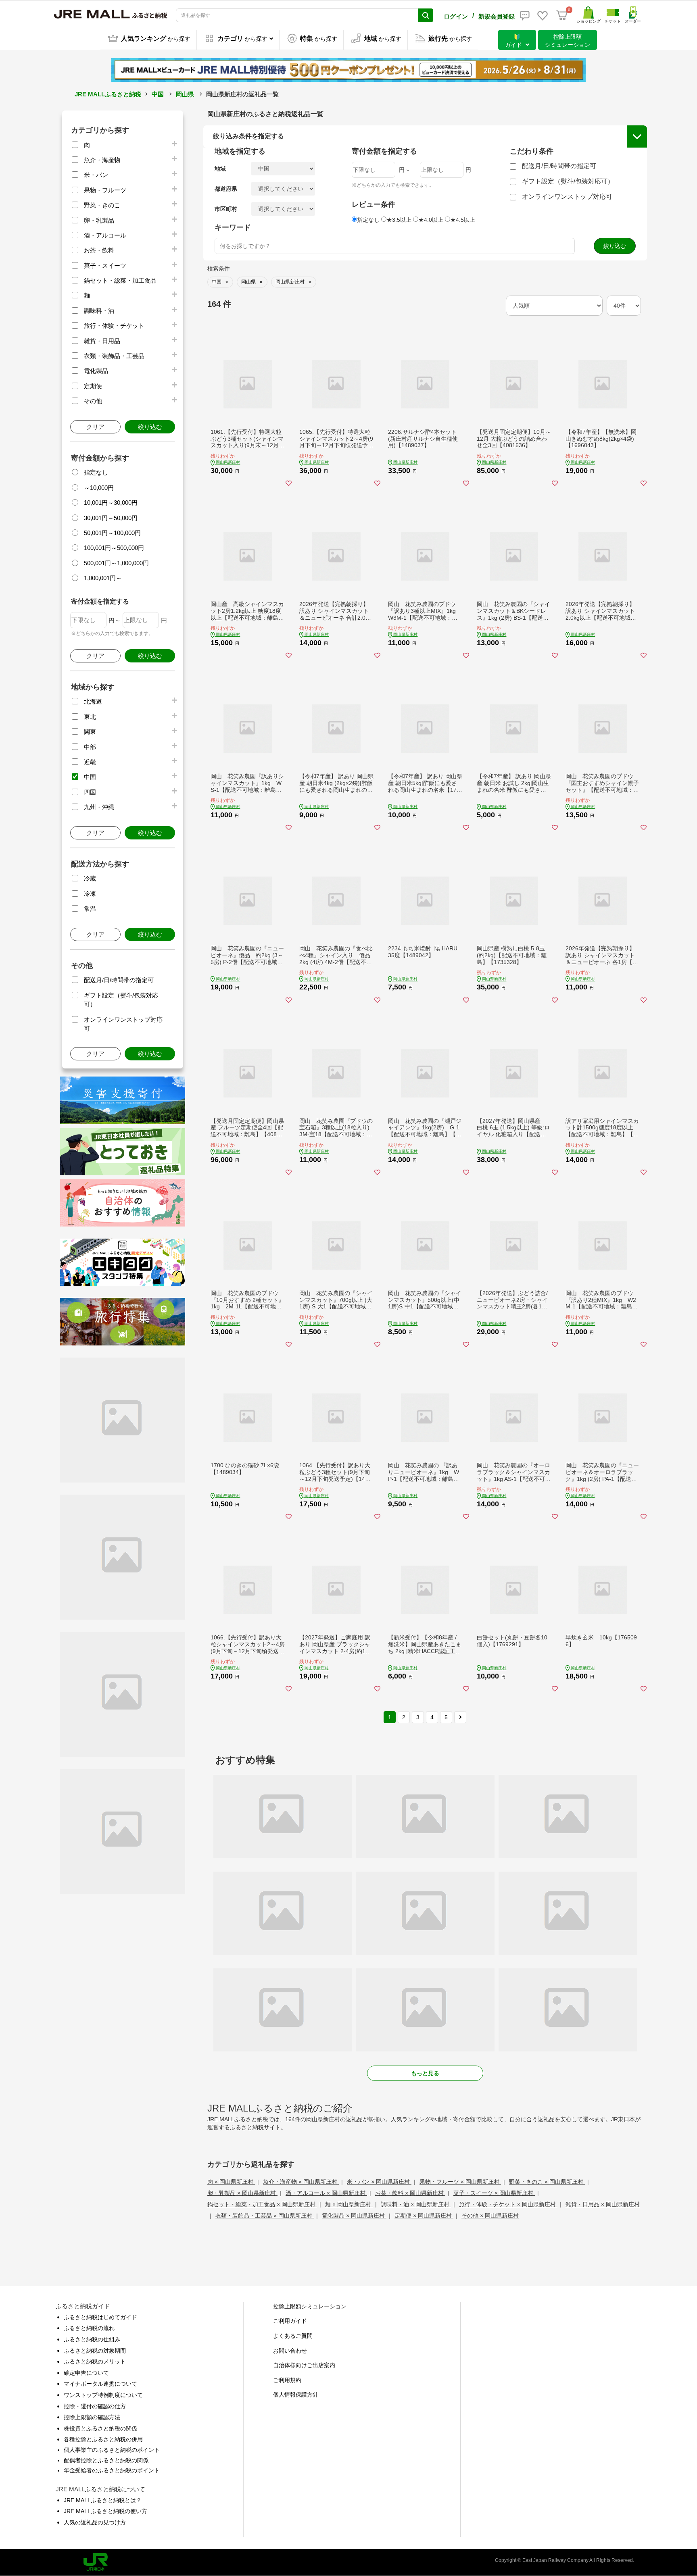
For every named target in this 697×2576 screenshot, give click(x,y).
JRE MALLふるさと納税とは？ (103, 2500)
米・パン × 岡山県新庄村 (379, 2182)
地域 (220, 169)
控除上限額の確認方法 (92, 2417)
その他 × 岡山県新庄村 (490, 2216)
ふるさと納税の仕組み (92, 2339)
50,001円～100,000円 (112, 533)
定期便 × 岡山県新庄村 (424, 2216)
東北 (90, 717)
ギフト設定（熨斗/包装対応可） (568, 181)
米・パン (96, 175)
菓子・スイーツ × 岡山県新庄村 (494, 2193)
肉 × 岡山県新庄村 (231, 2182)
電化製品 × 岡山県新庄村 (354, 2216)
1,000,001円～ (103, 578)
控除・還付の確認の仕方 (95, 2406)
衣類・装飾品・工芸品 (114, 356)
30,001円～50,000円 (111, 518)
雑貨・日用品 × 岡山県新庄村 (603, 2204)
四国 (90, 792)
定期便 (93, 386)
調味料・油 (99, 311)
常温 (90, 909)
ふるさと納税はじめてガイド (100, 2317)
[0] (562, 15)
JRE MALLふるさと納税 (108, 94)
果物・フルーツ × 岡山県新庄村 (460, 2182)
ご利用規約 (287, 2380)
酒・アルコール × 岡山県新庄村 (326, 2193)
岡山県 (185, 94)
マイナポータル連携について (100, 2384)
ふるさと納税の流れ (89, 2328)
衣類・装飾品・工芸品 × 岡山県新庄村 (265, 2216)
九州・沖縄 (99, 807)
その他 (93, 401)
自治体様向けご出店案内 (304, 2365)
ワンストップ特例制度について (103, 2395)
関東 (90, 732)
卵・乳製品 (99, 220)
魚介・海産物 (102, 160)
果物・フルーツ (105, 190)
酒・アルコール (105, 235)
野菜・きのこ (102, 205)
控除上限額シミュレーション (310, 2306)
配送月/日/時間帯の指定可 (119, 980)
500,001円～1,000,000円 (116, 563)
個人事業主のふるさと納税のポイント (112, 2450)
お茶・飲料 (99, 250)
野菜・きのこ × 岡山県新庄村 (547, 2182)
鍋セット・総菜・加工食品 (120, 280)
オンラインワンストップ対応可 (567, 197)
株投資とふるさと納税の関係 (100, 2428)
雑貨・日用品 (102, 341)
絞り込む (150, 427)
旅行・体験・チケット (114, 326)
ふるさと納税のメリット (95, 2362)
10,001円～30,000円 (111, 503)
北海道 (93, 701)
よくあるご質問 (293, 2336)
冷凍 (90, 894)
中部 (90, 747)
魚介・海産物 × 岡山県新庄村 (301, 2182)
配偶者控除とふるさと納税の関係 (106, 2460)
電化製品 (96, 371)
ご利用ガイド (290, 2321)
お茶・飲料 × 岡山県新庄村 (410, 2193)
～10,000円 (99, 488)
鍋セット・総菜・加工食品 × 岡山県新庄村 (262, 2204)
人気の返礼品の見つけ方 (95, 2522)
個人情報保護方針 (296, 2395)
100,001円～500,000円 (114, 548)
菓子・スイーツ (105, 266)
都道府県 (226, 189)
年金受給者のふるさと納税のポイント (112, 2470)
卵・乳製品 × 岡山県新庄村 (242, 2193)
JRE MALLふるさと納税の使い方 (105, 2511)
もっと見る (425, 2073)
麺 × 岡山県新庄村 (349, 2204)
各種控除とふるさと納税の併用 (103, 2439)
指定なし (96, 472)
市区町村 (226, 209)
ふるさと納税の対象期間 (95, 2351)
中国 (158, 94)
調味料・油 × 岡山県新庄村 (416, 2204)
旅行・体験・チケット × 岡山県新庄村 (508, 2204)
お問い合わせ (290, 2351)
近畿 (90, 762)
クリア (95, 427)
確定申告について (86, 2373)
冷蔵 (90, 878)
